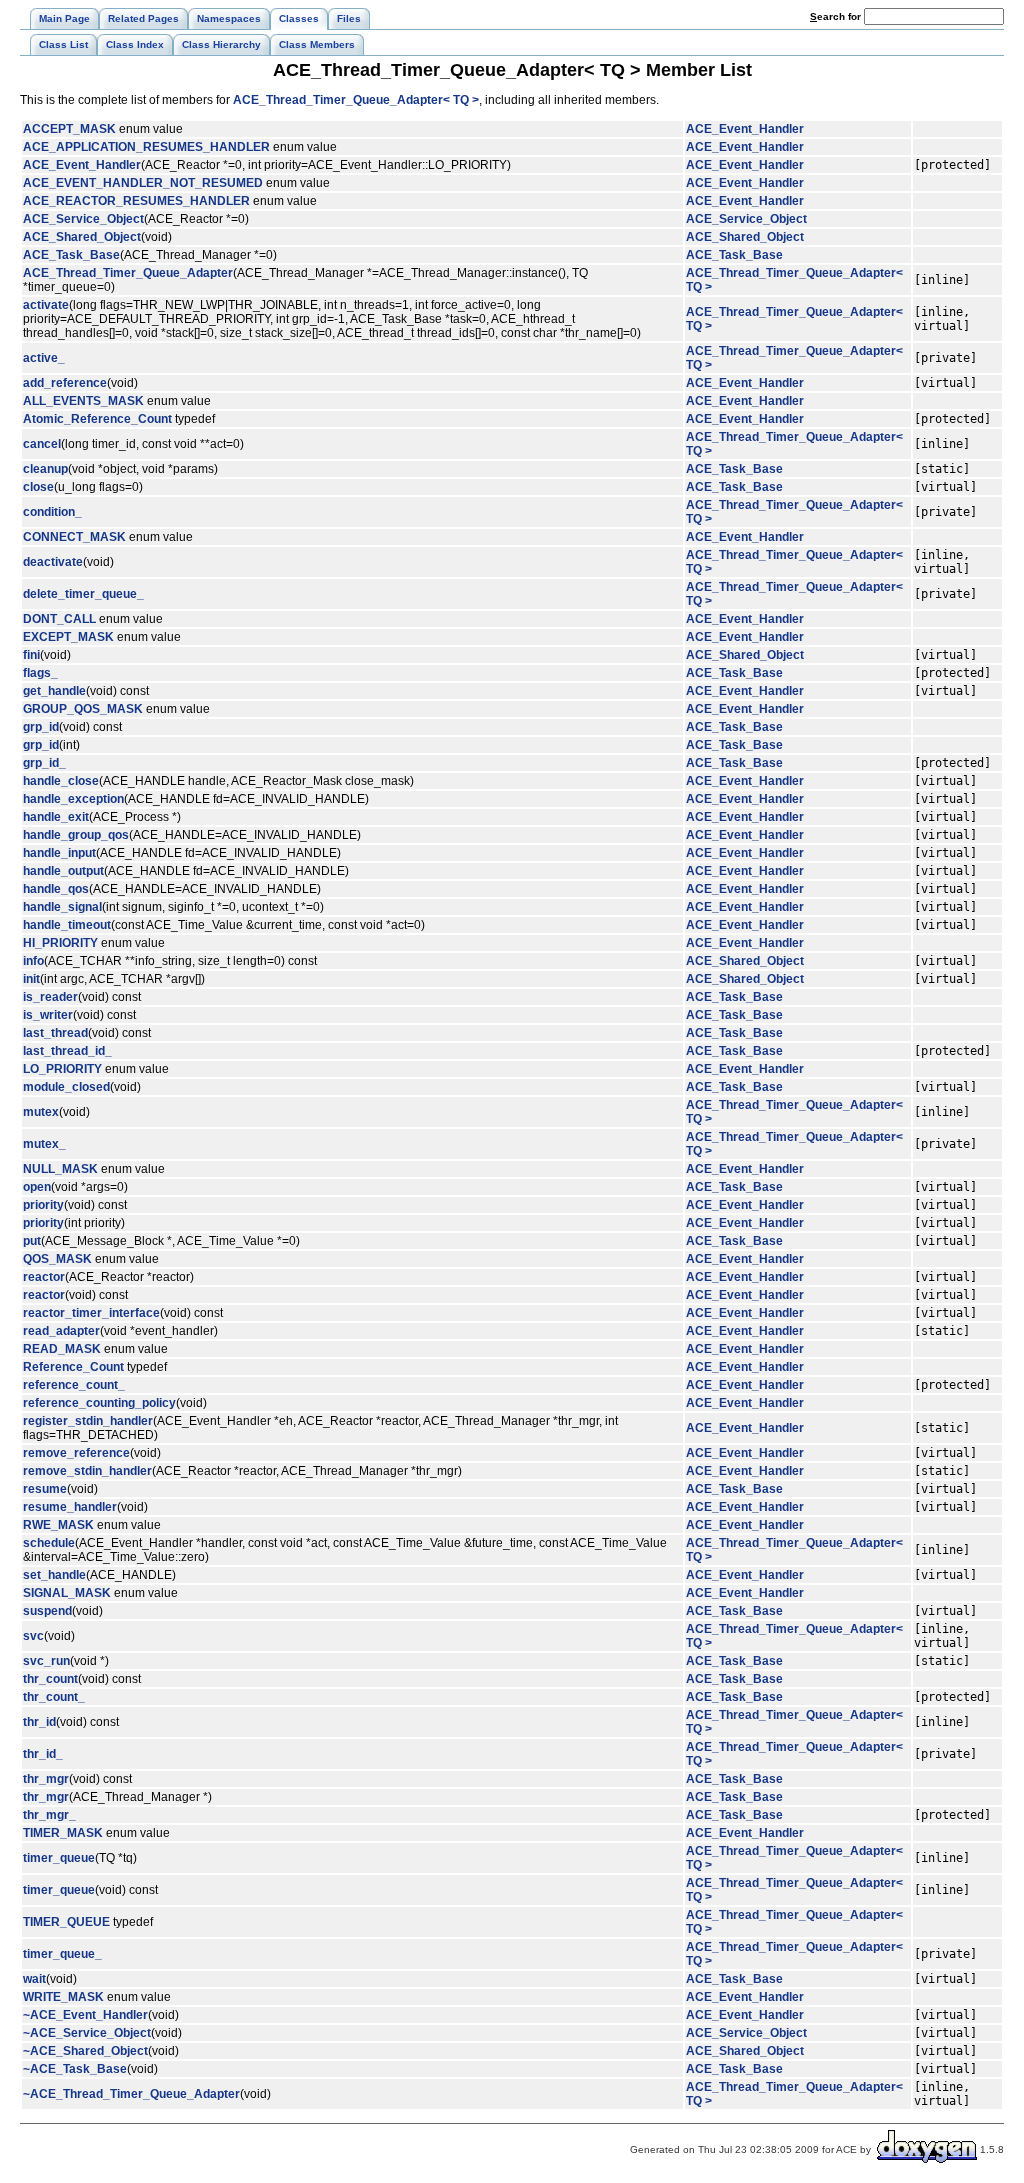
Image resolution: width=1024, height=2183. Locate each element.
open (37, 1187)
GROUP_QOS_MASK (83, 709)
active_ (44, 358)
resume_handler (70, 1507)
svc (33, 1636)
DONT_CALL (59, 619)
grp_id (41, 727)
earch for (837, 16)
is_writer (48, 1015)
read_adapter (61, 1331)
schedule (49, 1543)
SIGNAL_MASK (67, 1593)
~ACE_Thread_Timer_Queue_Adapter (131, 2094)
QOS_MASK (57, 1259)
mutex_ (44, 1144)
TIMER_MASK (63, 1833)
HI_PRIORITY (60, 943)
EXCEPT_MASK (68, 637)
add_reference (65, 383)
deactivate (53, 562)
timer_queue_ (62, 1954)
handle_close (61, 781)
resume (45, 1489)
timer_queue (59, 1858)
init (31, 979)
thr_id (39, 1722)
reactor (44, 1277)
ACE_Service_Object (83, 219)
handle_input (59, 853)
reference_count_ (74, 1385)
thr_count (50, 1679)
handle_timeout (67, 925)
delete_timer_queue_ (83, 594)
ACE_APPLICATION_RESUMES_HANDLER (146, 147)
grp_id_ (44, 763)
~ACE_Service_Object (87, 2033)
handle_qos (56, 889)
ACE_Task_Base (71, 255)
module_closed (66, 1087)
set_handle (54, 1575)
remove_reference (76, 1453)
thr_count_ (54, 1697)
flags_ (40, 673)
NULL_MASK (60, 1169)
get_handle (54, 691)
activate (46, 305)
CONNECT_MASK (74, 537)
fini (31, 655)
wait (34, 1979)
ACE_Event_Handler (745, 129)
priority (43, 1205)
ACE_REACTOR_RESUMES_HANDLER (136, 201)
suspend (47, 1611)
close (38, 487)
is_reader (50, 997)
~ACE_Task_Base (75, 2069)
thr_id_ (43, 1754)
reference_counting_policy (99, 1403)
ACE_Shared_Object (82, 237)
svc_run (46, 1661)
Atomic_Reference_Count (97, 419)
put (32, 1241)
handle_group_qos (76, 835)
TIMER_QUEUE (66, 1922)
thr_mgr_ (49, 1815)
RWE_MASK (58, 1525)
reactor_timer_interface (91, 1313)
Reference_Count (73, 1367)
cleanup (45, 469)
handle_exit (56, 817)
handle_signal (62, 907)
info (33, 961)
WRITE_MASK (63, 1997)
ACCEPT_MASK (69, 129)
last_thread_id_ (67, 1051)
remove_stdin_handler (87, 1471)
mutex (41, 1112)
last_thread (55, 1033)
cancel (42, 444)
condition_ (52, 512)
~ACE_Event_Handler (85, 2015)
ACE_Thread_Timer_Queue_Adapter (128, 273)
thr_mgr (46, 1779)
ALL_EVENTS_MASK (83, 401)
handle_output (63, 871)
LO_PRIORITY (62, 1069)
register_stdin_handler (88, 1421)
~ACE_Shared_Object (85, 2051)
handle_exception (73, 799)
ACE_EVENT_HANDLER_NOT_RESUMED (143, 183)
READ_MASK (62, 1349)
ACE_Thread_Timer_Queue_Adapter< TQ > (356, 100)
